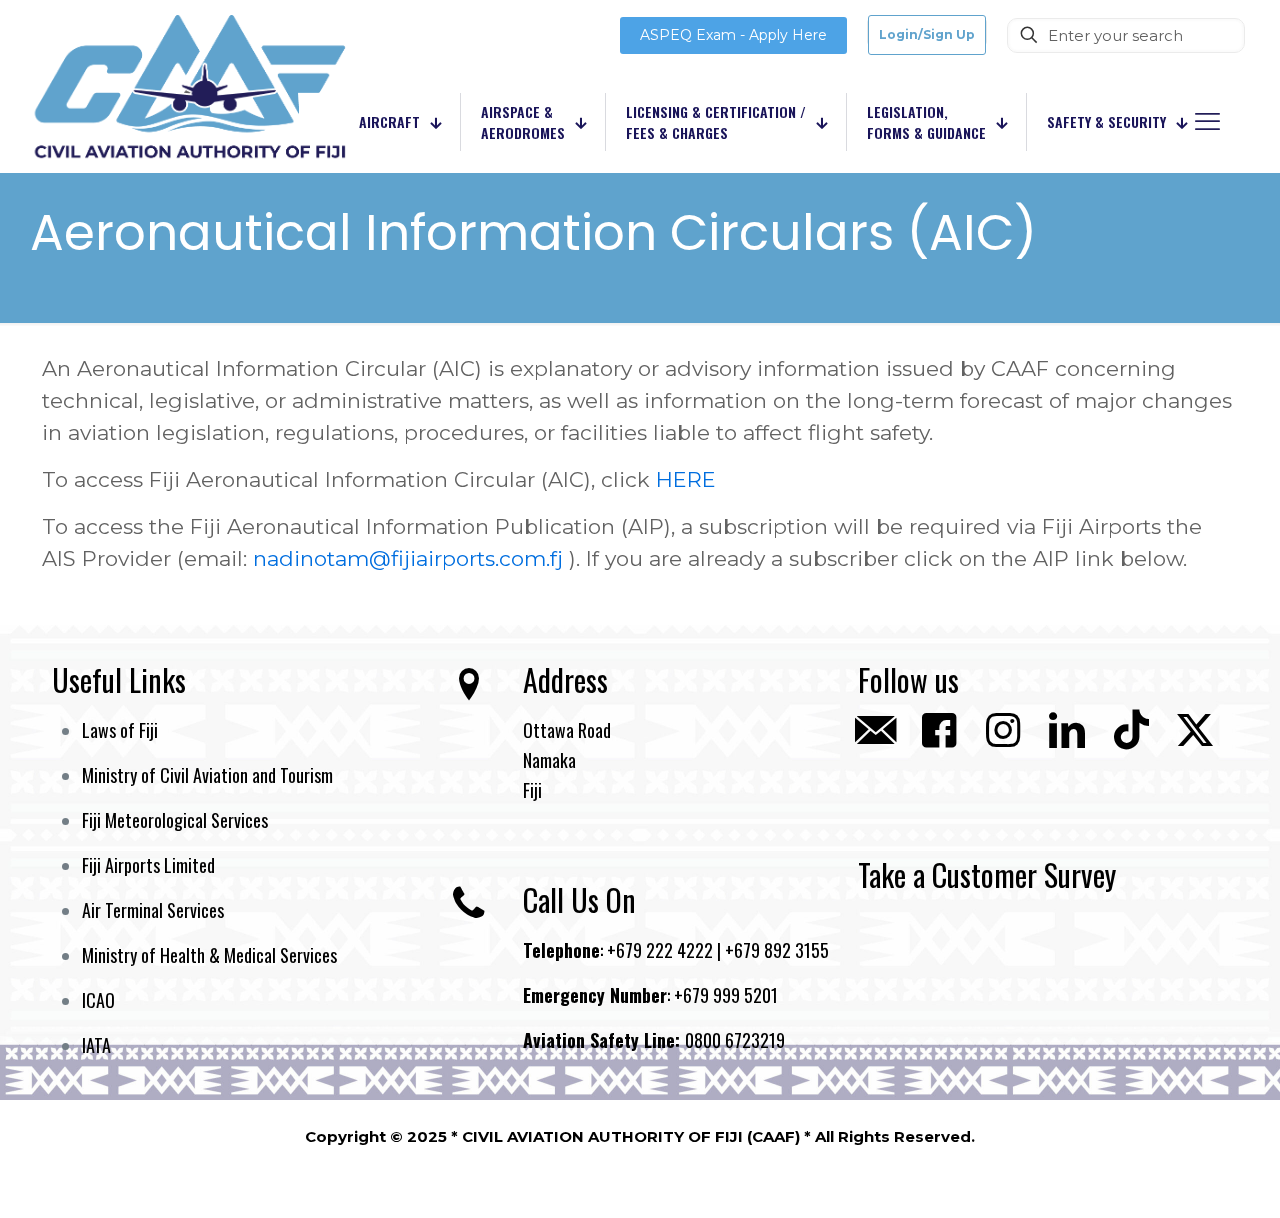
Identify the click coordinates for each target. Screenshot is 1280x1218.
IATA (96, 1045)
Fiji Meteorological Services (175, 820)
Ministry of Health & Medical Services (209, 955)
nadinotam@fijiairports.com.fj (408, 558)
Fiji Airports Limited (148, 865)
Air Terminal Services (153, 910)
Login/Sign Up (927, 34)
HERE (686, 479)
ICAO (98, 1000)
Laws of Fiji (120, 730)
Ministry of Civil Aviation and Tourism (207, 775)
